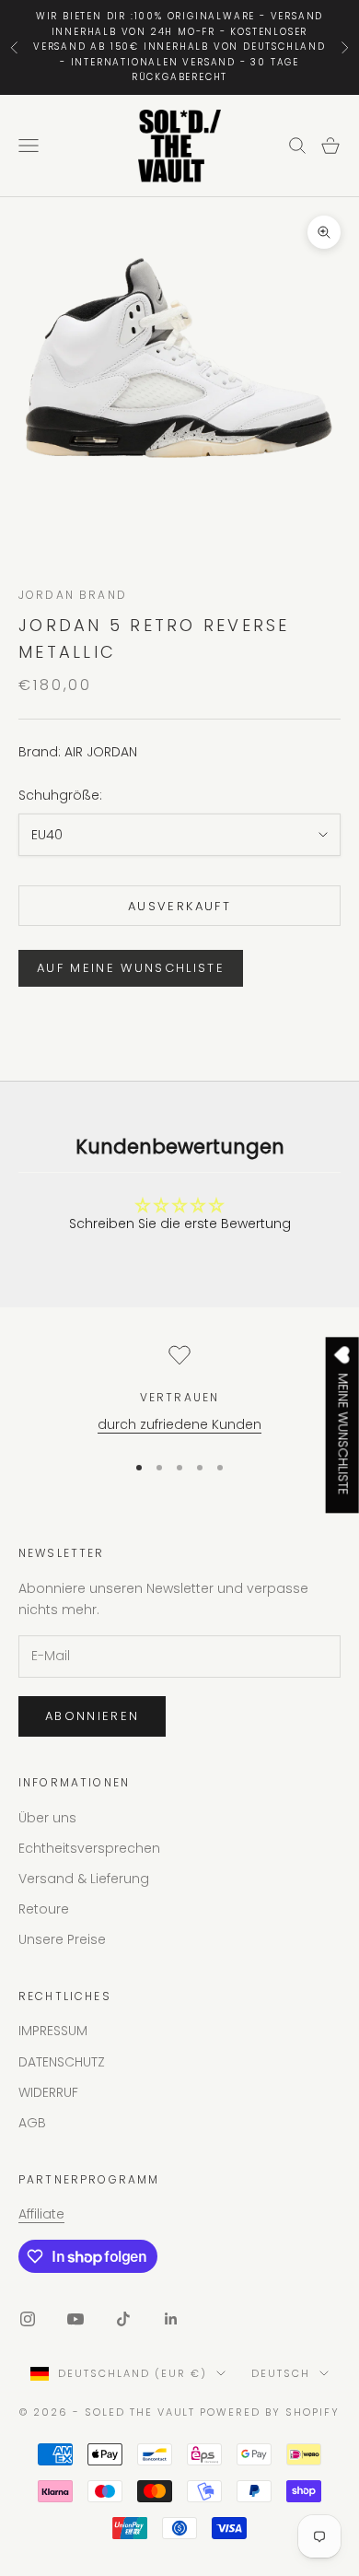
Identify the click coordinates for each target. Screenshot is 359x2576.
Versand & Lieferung (84, 1879)
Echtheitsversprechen (89, 1848)
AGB (32, 2123)
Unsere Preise (62, 1939)
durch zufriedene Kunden (179, 1424)
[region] (179, 1390)
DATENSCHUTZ (62, 2062)
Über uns (47, 1818)
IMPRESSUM (53, 2031)
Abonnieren (92, 1716)
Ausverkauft (179, 906)
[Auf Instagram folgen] (28, 2319)
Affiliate (41, 2214)
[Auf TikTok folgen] (123, 2319)
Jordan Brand (73, 595)
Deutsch (281, 2373)
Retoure (44, 1909)
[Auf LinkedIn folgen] (171, 2319)
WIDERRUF (48, 2092)
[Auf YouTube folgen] (75, 2319)
